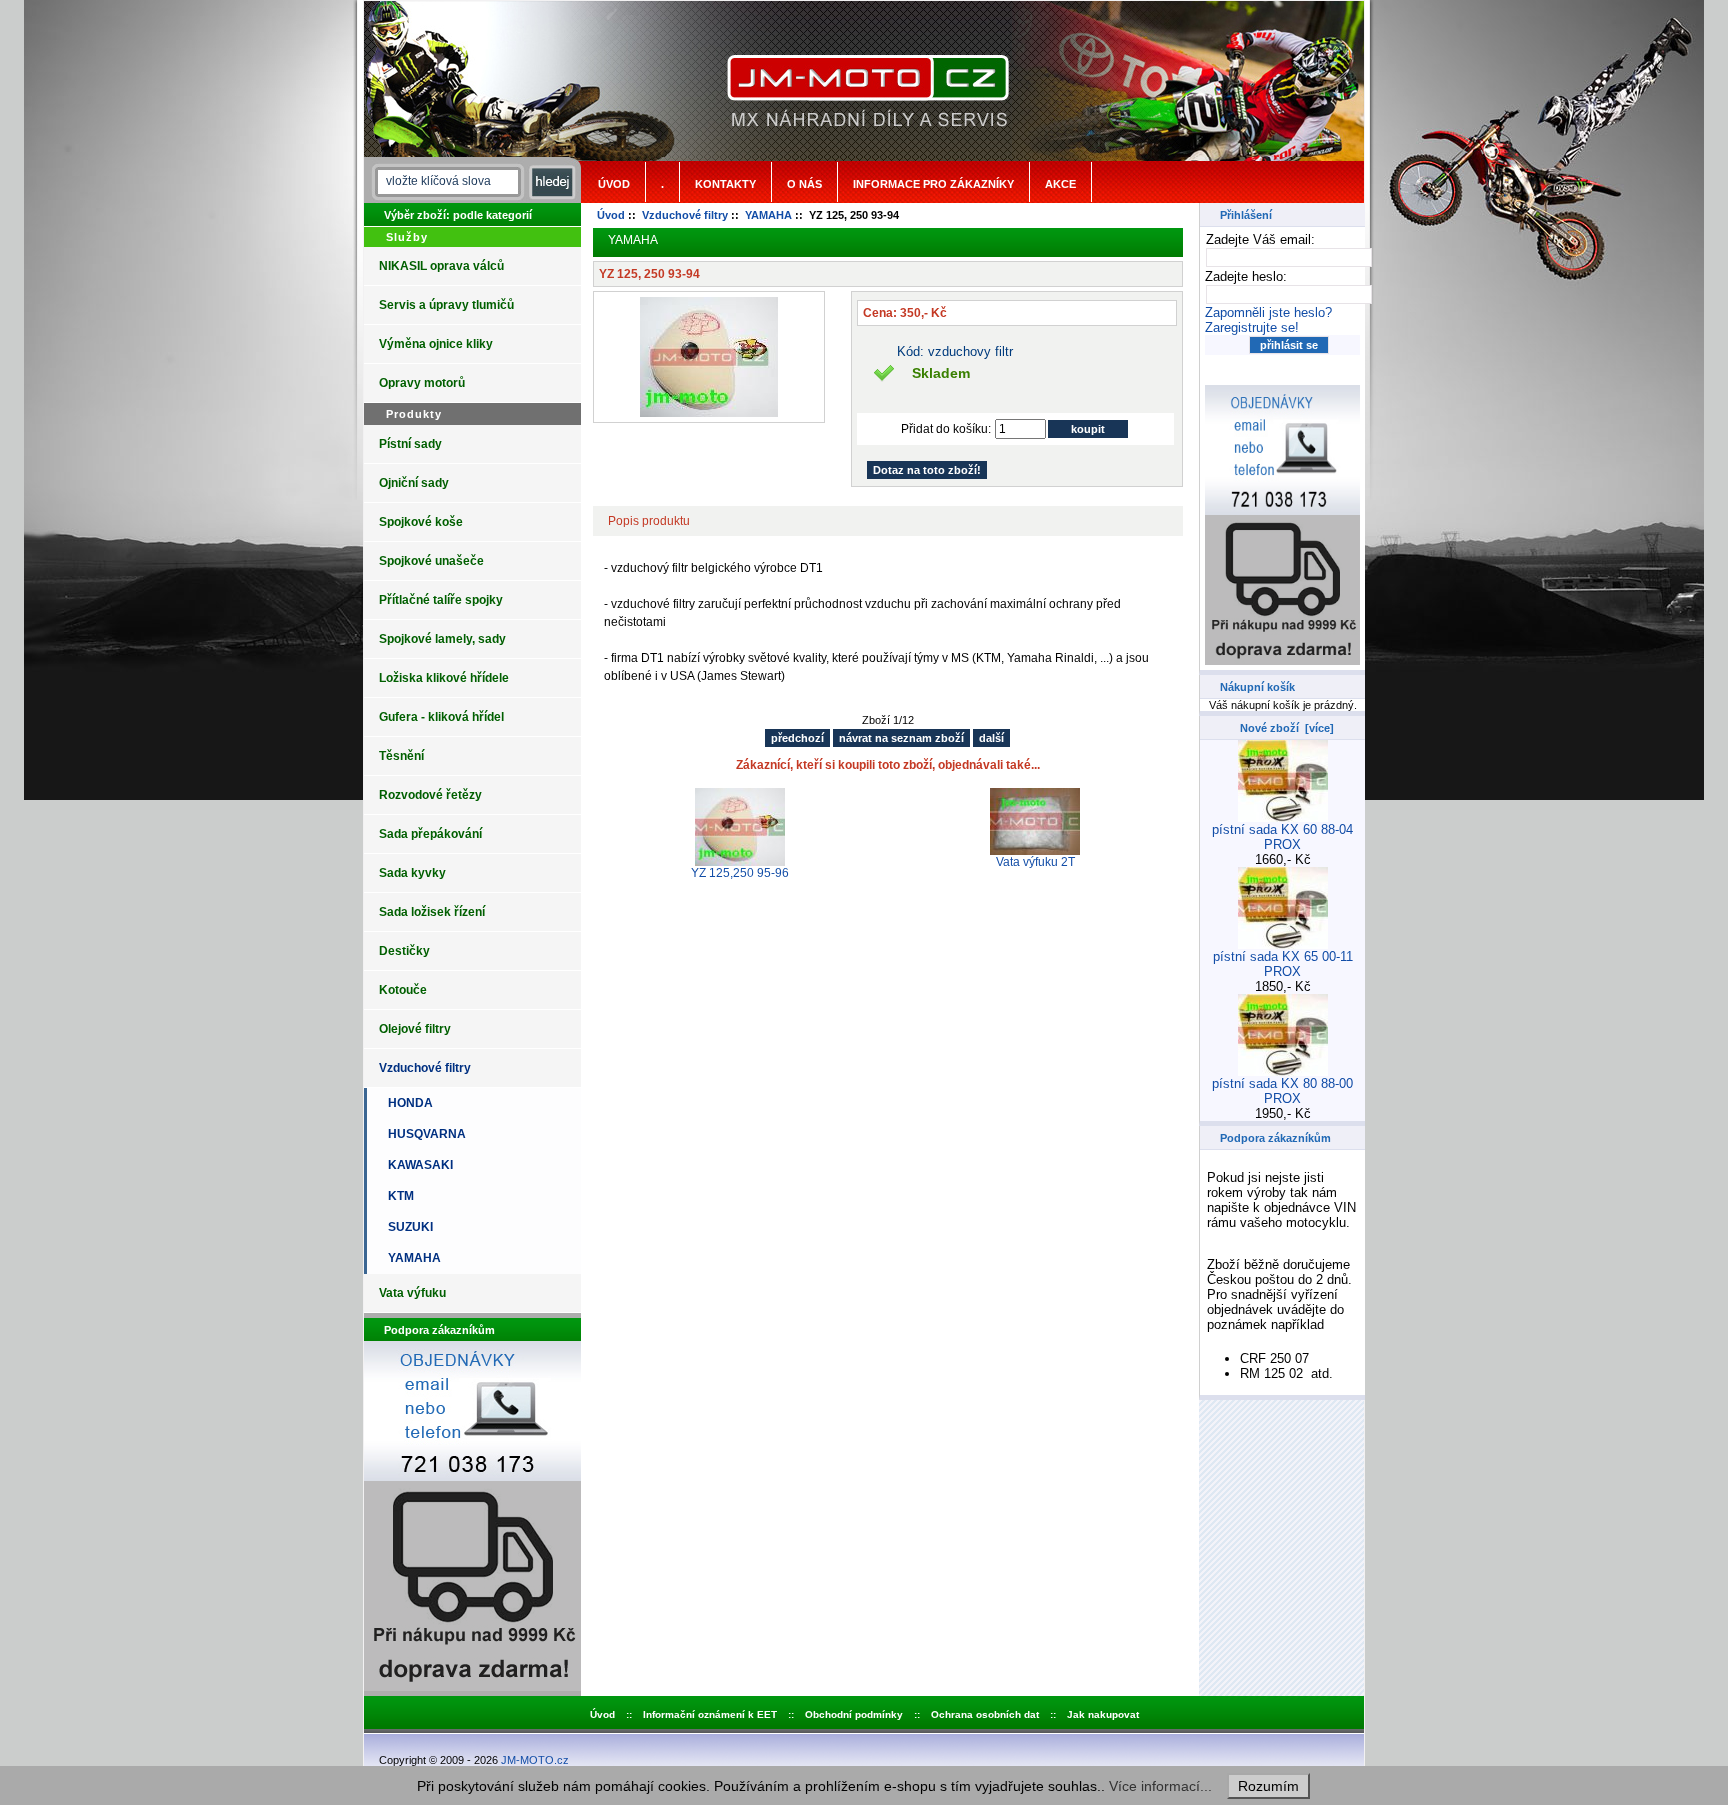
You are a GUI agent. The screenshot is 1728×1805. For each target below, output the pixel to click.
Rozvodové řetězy (430, 795)
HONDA (407, 1103)
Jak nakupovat (1103, 1714)
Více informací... (1160, 1786)
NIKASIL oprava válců (441, 266)
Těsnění (401, 756)
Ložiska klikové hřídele (444, 678)
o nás (804, 184)
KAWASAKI (417, 1165)
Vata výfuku (412, 1293)
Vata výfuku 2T (1035, 862)
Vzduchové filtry (685, 215)
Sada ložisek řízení (432, 912)
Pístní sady (410, 444)
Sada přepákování (430, 834)
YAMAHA (768, 215)
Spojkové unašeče (431, 561)
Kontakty (725, 184)
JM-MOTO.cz (535, 1760)
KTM (398, 1196)
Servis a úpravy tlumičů (446, 305)
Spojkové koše (421, 522)
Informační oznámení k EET (710, 1714)
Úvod (614, 184)
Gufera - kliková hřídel (441, 717)
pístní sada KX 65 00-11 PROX (1283, 964)
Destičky (404, 951)
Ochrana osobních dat (985, 1714)
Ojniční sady (414, 483)
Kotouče (403, 990)
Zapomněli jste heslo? (1268, 312)
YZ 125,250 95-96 (740, 873)
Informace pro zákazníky (933, 184)
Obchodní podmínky (854, 1714)
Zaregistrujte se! (1252, 327)
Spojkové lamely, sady (442, 639)
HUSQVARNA (424, 1134)
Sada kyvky (412, 873)
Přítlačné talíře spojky (441, 600)
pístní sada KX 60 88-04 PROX (1282, 837)
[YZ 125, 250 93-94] (709, 413)
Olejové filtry (415, 1029)
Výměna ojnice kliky (436, 344)
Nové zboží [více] (1287, 728)
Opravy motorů (422, 383)
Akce (1060, 184)
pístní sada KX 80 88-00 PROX (1282, 1091)
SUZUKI (407, 1227)
